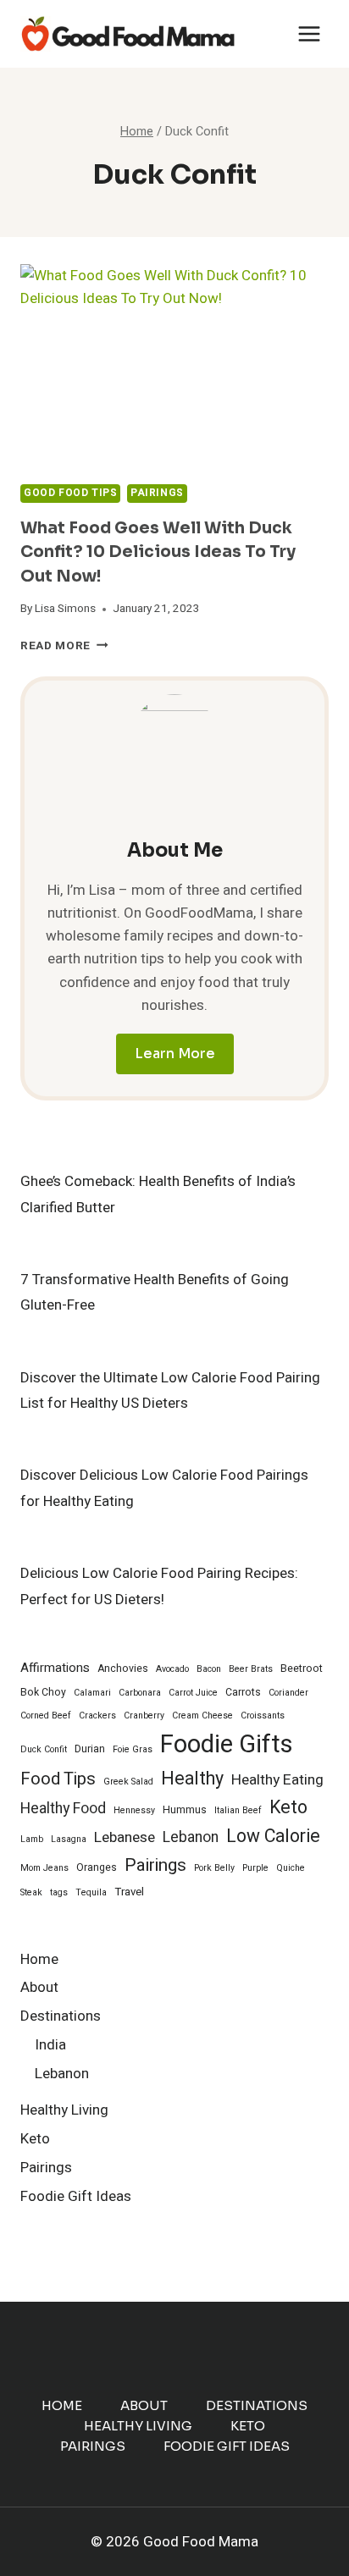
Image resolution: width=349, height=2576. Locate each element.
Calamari (92, 1693)
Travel (129, 1892)
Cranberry (144, 1715)
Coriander (288, 1693)
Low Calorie (273, 1837)
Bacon (209, 1669)
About (39, 1987)
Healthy (192, 1779)
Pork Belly (214, 1868)
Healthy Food (63, 1809)
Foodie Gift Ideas (76, 2196)
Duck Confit (44, 1749)
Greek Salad (128, 1782)
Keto (288, 1808)
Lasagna (69, 1839)
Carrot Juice (193, 1693)
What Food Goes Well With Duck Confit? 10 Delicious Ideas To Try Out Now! (158, 552)
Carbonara (140, 1693)
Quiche (291, 1868)
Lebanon (191, 1837)
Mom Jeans (44, 1868)
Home (39, 1959)
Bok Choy (43, 1692)
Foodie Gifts (227, 1744)
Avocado (172, 1669)
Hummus (185, 1810)
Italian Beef (238, 1810)
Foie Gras (133, 1749)
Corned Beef (46, 1715)
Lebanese (125, 1837)
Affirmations (55, 1668)
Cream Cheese (202, 1715)
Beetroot (302, 1669)
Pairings (157, 493)
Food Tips (58, 1779)
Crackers (97, 1715)
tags (59, 1892)
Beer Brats (251, 1669)
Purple (255, 1868)
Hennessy (134, 1810)
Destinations (61, 2016)
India (50, 2045)
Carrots (243, 1692)
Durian (90, 1749)
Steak (31, 1892)
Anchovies (123, 1669)
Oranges (97, 1867)
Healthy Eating (277, 1780)
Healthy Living (64, 2110)
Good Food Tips (70, 493)
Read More (64, 646)
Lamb (32, 1839)
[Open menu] (309, 33)
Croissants (263, 1715)
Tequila (91, 1892)
